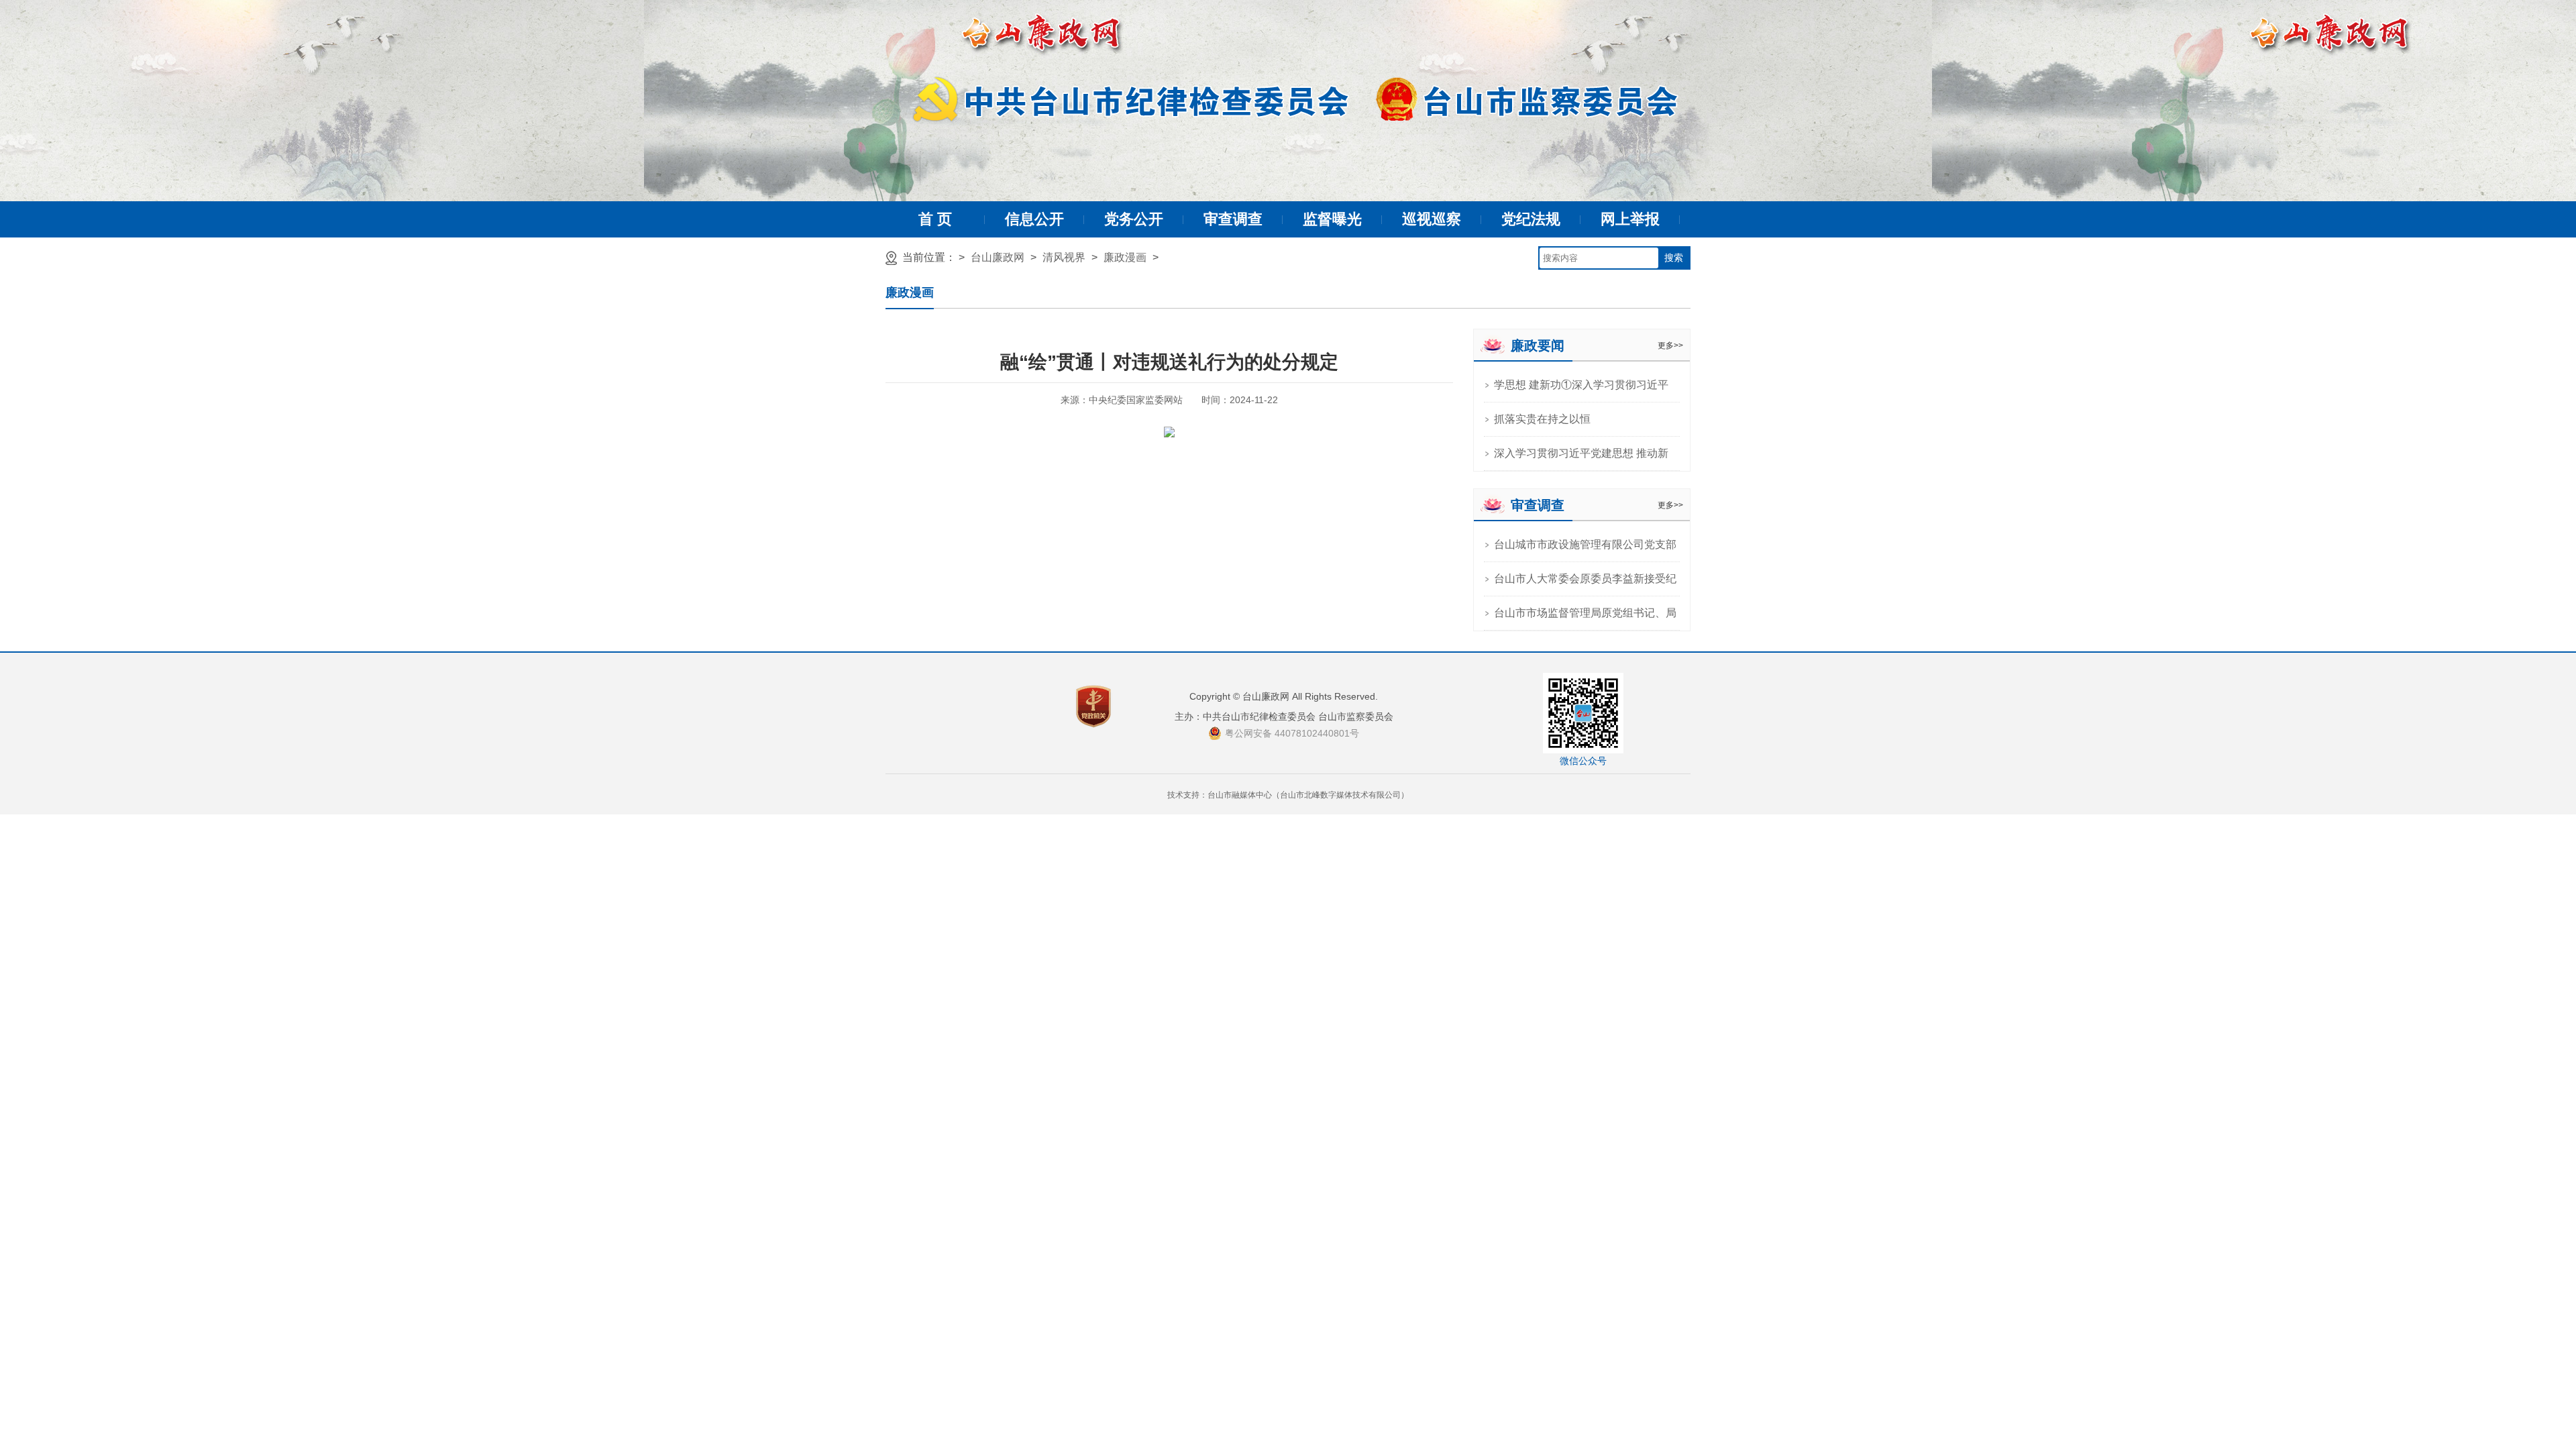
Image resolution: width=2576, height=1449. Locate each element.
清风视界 (1064, 257)
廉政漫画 (1125, 257)
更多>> (1670, 345)
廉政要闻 (1538, 345)
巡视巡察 (1432, 219)
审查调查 (1233, 219)
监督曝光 (1332, 219)
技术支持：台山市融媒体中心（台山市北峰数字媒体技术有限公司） (1288, 795)
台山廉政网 (998, 257)
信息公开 (1034, 219)
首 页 (935, 219)
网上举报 (1630, 219)
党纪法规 (1531, 219)
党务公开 (1134, 219)
